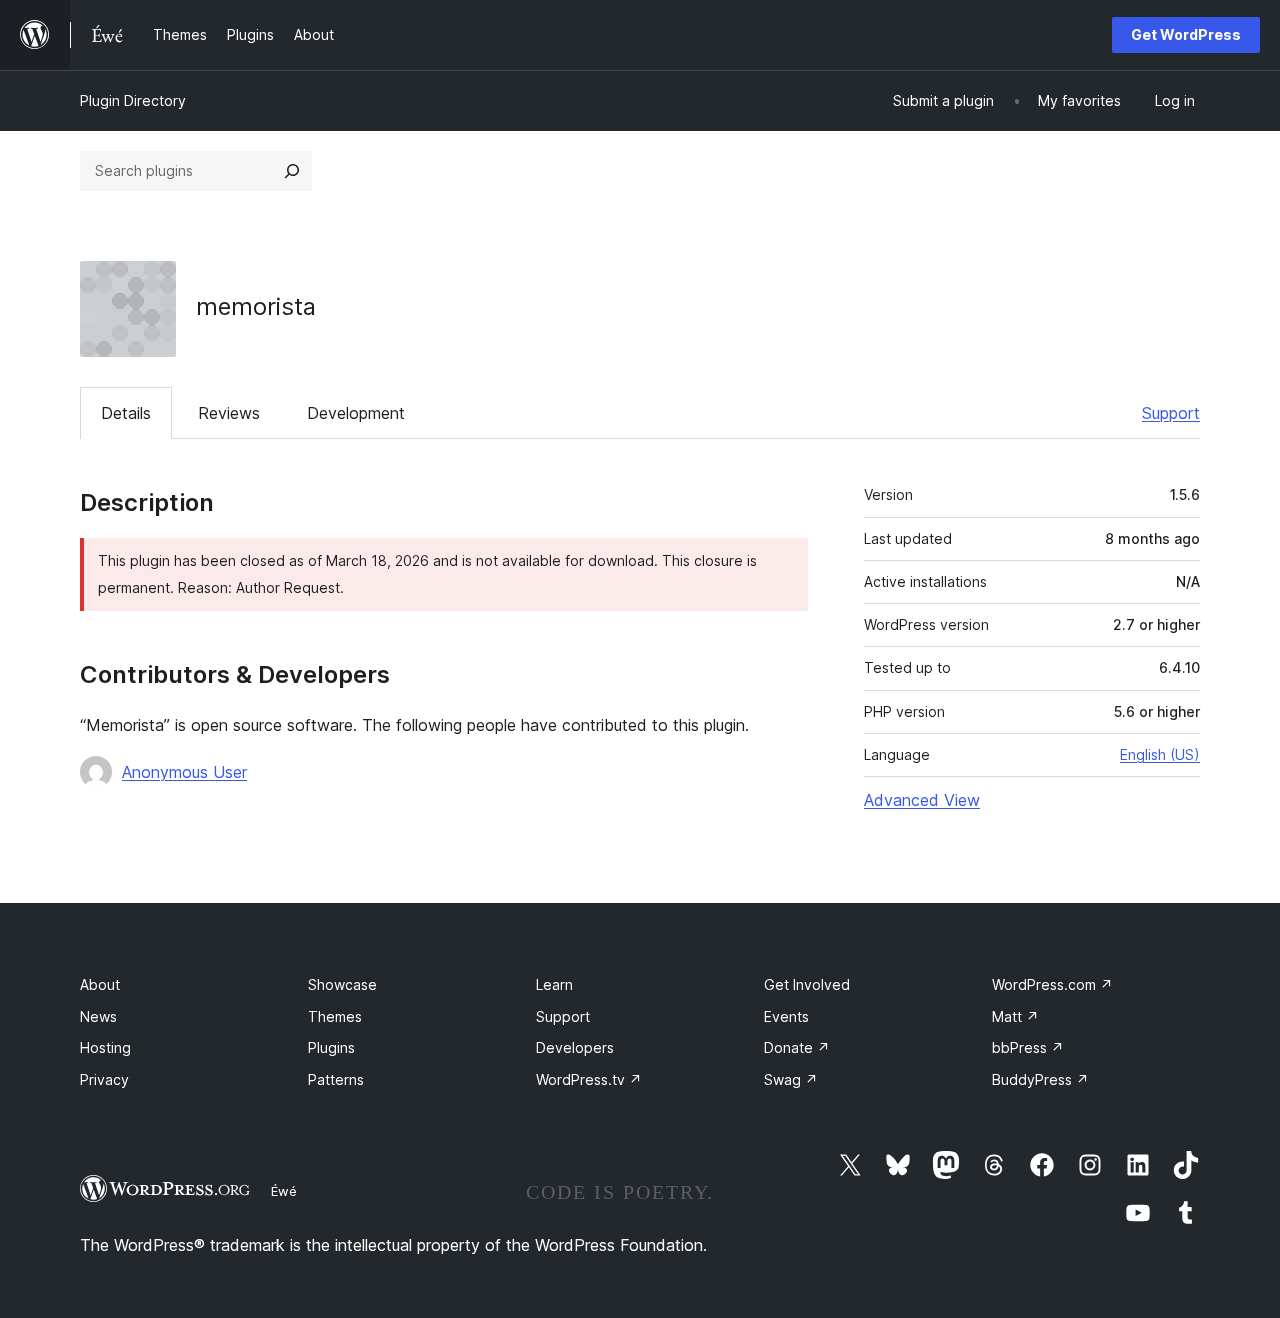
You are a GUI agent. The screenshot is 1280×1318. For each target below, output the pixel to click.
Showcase (342, 984)
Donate (797, 1047)
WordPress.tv (589, 1079)
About (100, 984)
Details (126, 413)
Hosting (105, 1047)
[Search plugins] (292, 171)
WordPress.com (1052, 984)
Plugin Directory (133, 100)
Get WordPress (1186, 34)
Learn (554, 984)
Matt (1015, 1016)
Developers (575, 1047)
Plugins (331, 1047)
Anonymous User (184, 772)
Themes (335, 1016)
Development (356, 413)
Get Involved (807, 984)
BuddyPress (1040, 1079)
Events (786, 1016)
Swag (791, 1079)
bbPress (1028, 1047)
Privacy (104, 1079)
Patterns (336, 1079)
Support (1171, 413)
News (98, 1016)
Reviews (229, 413)
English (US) (1160, 754)
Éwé (284, 1191)
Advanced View (922, 800)
